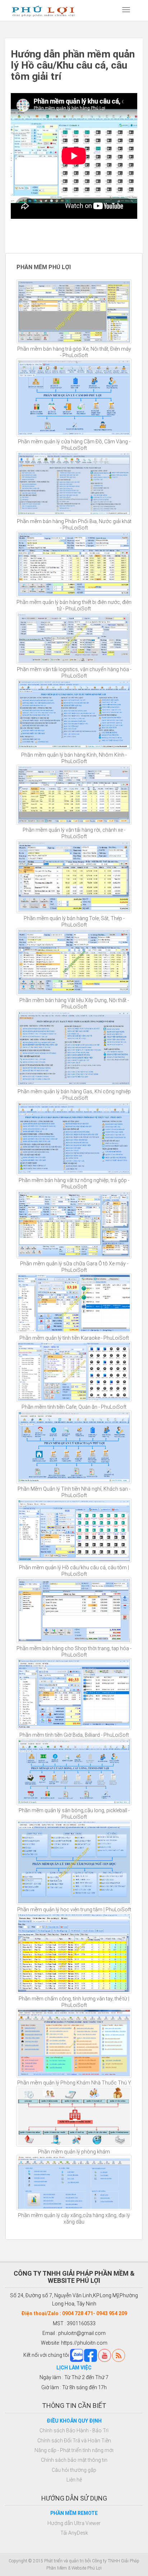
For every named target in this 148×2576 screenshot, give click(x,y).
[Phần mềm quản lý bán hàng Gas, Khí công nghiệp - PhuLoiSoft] (74, 1048)
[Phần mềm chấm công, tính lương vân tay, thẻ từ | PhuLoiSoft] (74, 1953)
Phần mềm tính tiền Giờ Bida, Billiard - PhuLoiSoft (74, 1735)
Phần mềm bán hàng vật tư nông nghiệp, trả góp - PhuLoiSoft (74, 1183)
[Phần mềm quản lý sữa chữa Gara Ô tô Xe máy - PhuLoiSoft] (74, 1224)
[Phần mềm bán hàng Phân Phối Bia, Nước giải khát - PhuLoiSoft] (74, 484)
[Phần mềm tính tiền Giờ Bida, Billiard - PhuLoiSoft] (74, 1694)
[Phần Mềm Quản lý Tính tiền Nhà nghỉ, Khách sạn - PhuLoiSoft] (74, 1447)
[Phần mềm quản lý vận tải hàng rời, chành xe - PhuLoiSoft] (74, 795)
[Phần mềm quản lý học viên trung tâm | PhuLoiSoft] (74, 1862)
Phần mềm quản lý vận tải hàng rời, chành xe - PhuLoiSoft (74, 833)
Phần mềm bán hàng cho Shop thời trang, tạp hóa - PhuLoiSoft (74, 1652)
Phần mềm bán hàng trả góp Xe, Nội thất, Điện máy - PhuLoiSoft (74, 352)
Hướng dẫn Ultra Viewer (74, 2523)
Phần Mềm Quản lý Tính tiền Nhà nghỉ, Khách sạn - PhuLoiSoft (74, 1492)
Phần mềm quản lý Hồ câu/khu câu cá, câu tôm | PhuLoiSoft (74, 1571)
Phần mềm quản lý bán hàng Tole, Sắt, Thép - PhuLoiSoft (74, 922)
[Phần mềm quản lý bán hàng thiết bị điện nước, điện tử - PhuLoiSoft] (74, 564)
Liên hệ (74, 2480)
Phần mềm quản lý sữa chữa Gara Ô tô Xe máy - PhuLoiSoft (74, 1267)
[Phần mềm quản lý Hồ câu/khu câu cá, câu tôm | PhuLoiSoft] (74, 1531)
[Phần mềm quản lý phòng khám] (74, 2116)
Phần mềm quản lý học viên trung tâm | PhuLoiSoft (74, 1910)
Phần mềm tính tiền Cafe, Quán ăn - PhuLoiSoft (74, 1407)
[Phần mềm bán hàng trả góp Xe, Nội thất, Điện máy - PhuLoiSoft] (74, 312)
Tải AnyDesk (74, 2533)
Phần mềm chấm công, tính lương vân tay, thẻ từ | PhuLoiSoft (74, 2002)
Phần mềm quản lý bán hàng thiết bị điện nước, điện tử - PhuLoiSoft (74, 605)
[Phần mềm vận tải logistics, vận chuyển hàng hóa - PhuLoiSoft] (74, 638)
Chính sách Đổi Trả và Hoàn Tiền (74, 2441)
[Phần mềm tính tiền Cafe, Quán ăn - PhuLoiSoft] (74, 1372)
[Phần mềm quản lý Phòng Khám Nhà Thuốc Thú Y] (74, 2043)
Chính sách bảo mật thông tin (74, 2460)
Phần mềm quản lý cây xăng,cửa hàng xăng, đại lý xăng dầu (74, 2219)
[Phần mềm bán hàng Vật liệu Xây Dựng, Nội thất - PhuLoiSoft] (74, 962)
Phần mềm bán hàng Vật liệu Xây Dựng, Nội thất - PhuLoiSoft (74, 1003)
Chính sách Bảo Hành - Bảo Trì (74, 2430)
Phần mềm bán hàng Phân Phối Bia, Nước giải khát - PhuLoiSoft (74, 525)
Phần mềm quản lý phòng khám (74, 2152)
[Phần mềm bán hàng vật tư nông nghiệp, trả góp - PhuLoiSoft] (74, 1138)
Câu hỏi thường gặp (74, 2470)
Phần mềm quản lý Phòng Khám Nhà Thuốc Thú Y (74, 2083)
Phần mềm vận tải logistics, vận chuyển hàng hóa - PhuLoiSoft (74, 673)
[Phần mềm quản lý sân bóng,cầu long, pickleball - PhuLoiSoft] (74, 1772)
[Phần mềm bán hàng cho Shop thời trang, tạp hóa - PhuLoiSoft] (74, 1610)
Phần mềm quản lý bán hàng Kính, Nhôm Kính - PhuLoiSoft (74, 758)
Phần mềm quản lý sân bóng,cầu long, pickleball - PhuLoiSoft (74, 1814)
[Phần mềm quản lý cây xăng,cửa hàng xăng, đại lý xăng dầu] (74, 2183)
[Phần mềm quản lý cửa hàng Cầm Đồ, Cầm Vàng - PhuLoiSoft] (74, 398)
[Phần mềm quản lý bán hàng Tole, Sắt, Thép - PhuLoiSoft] (74, 876)
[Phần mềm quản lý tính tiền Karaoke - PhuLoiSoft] (74, 1303)
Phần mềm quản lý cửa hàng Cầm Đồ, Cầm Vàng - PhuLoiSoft (74, 445)
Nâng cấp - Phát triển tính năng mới (74, 2450)
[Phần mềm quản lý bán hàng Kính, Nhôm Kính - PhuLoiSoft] (74, 714)
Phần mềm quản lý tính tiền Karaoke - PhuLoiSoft (74, 1338)
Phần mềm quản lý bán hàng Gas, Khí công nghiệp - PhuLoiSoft (74, 1095)
